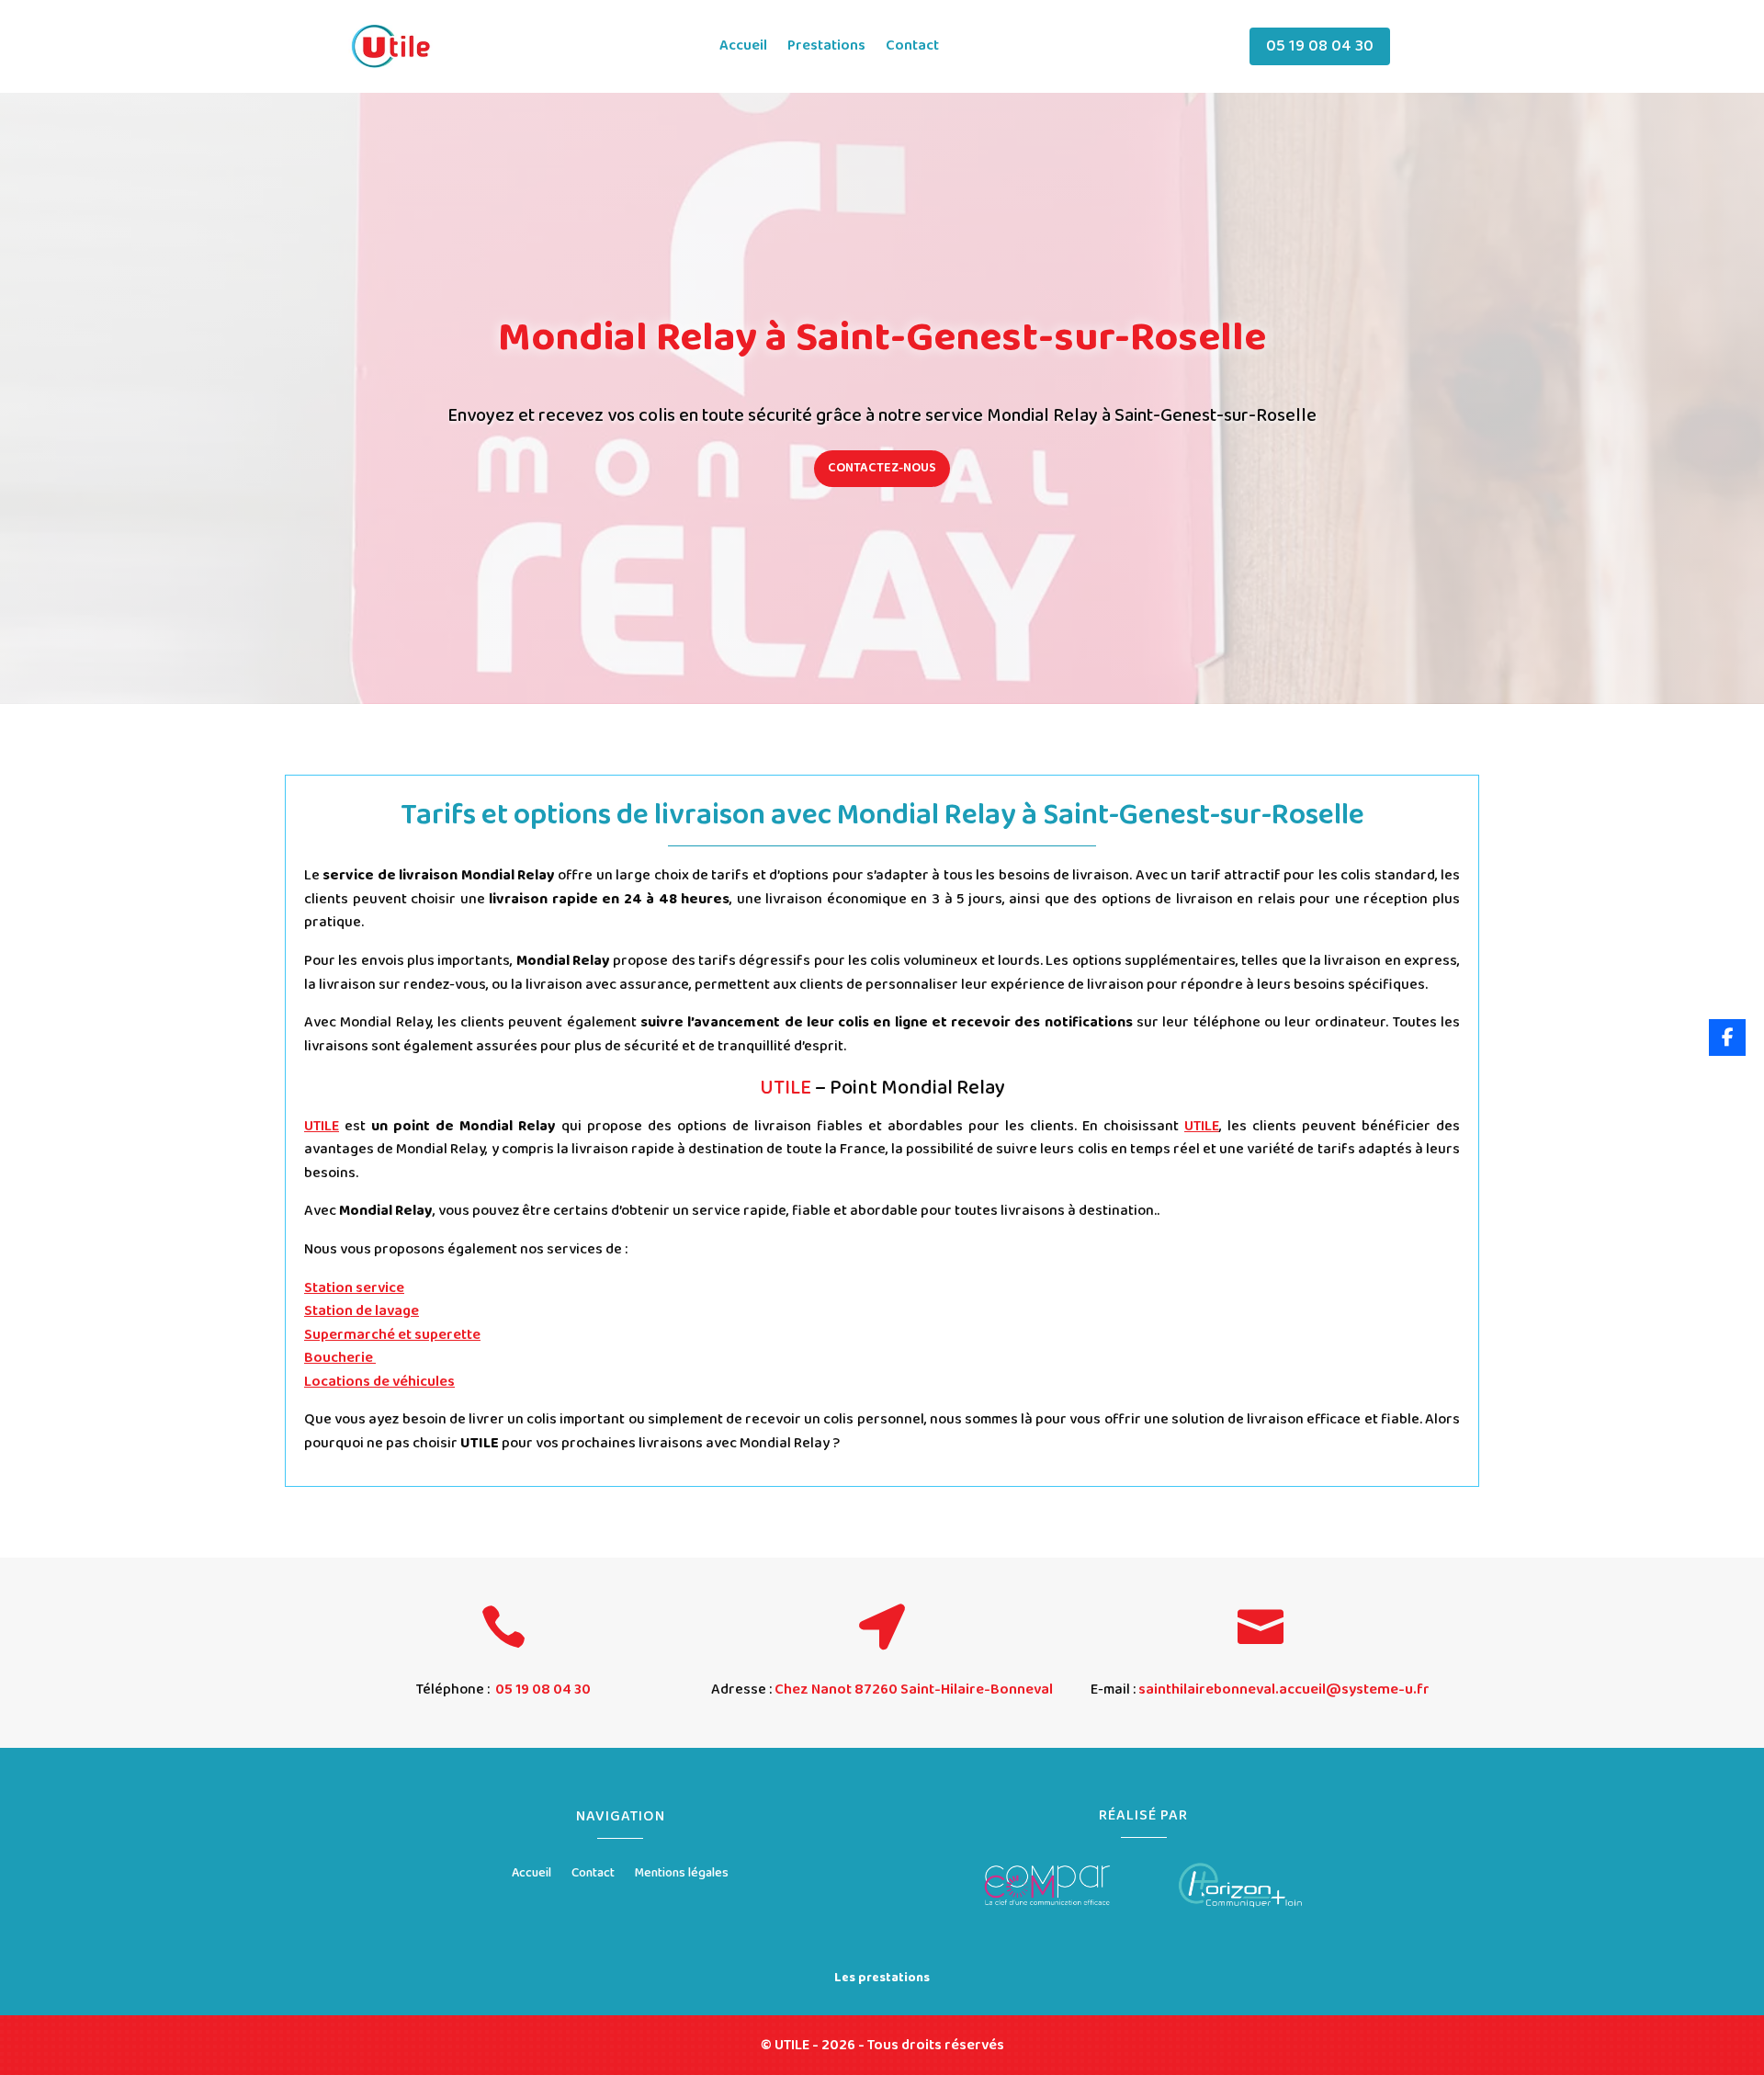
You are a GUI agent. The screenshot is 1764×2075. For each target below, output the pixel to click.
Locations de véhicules (379, 1382)
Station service (354, 1288)
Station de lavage (362, 1311)
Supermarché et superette (392, 1335)
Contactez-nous (882, 468)
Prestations (826, 48)
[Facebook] (1727, 1037)
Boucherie (340, 1358)
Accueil (743, 48)
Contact (912, 48)
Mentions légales (682, 1875)
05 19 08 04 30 (1320, 46)
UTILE (322, 1126)
